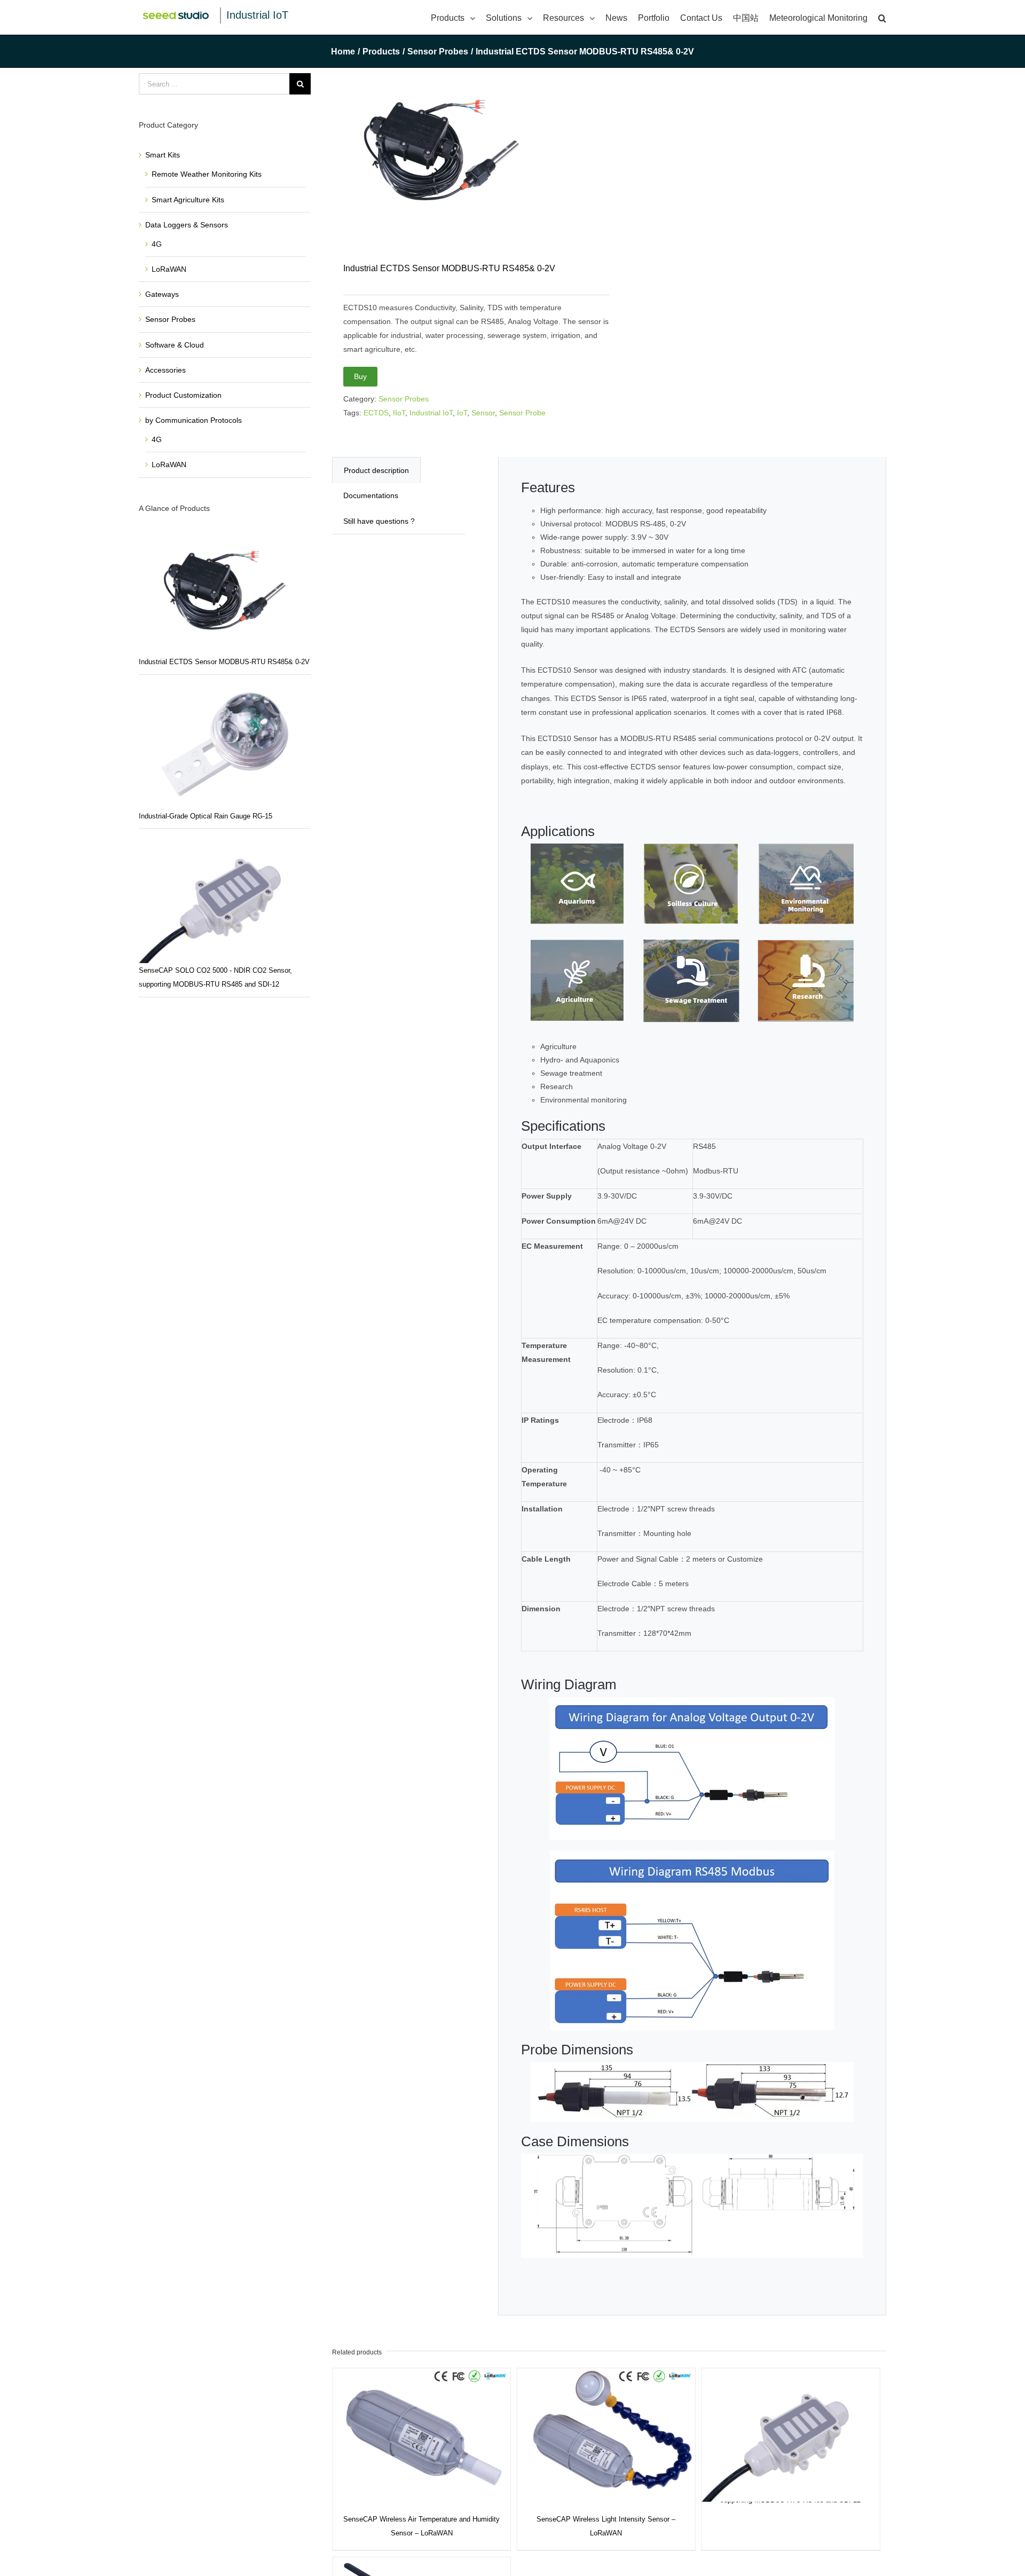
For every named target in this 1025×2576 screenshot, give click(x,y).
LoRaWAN (169, 269)
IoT (462, 413)
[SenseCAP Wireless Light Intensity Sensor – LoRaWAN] (606, 2435)
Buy (360, 376)
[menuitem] (458, 17)
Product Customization (183, 395)
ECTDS (376, 413)
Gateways (162, 294)
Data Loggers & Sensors (187, 225)
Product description (376, 470)
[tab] (376, 470)
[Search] (882, 17)
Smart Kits (163, 155)
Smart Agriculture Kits (188, 200)
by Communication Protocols (194, 420)
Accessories (165, 370)
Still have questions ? (379, 521)
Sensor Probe (522, 413)
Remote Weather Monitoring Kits (207, 174)
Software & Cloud (175, 345)
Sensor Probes (404, 399)
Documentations (371, 495)
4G (157, 244)
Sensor (483, 413)
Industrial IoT (257, 15)
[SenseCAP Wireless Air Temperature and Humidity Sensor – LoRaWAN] (421, 2435)
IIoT (399, 413)
